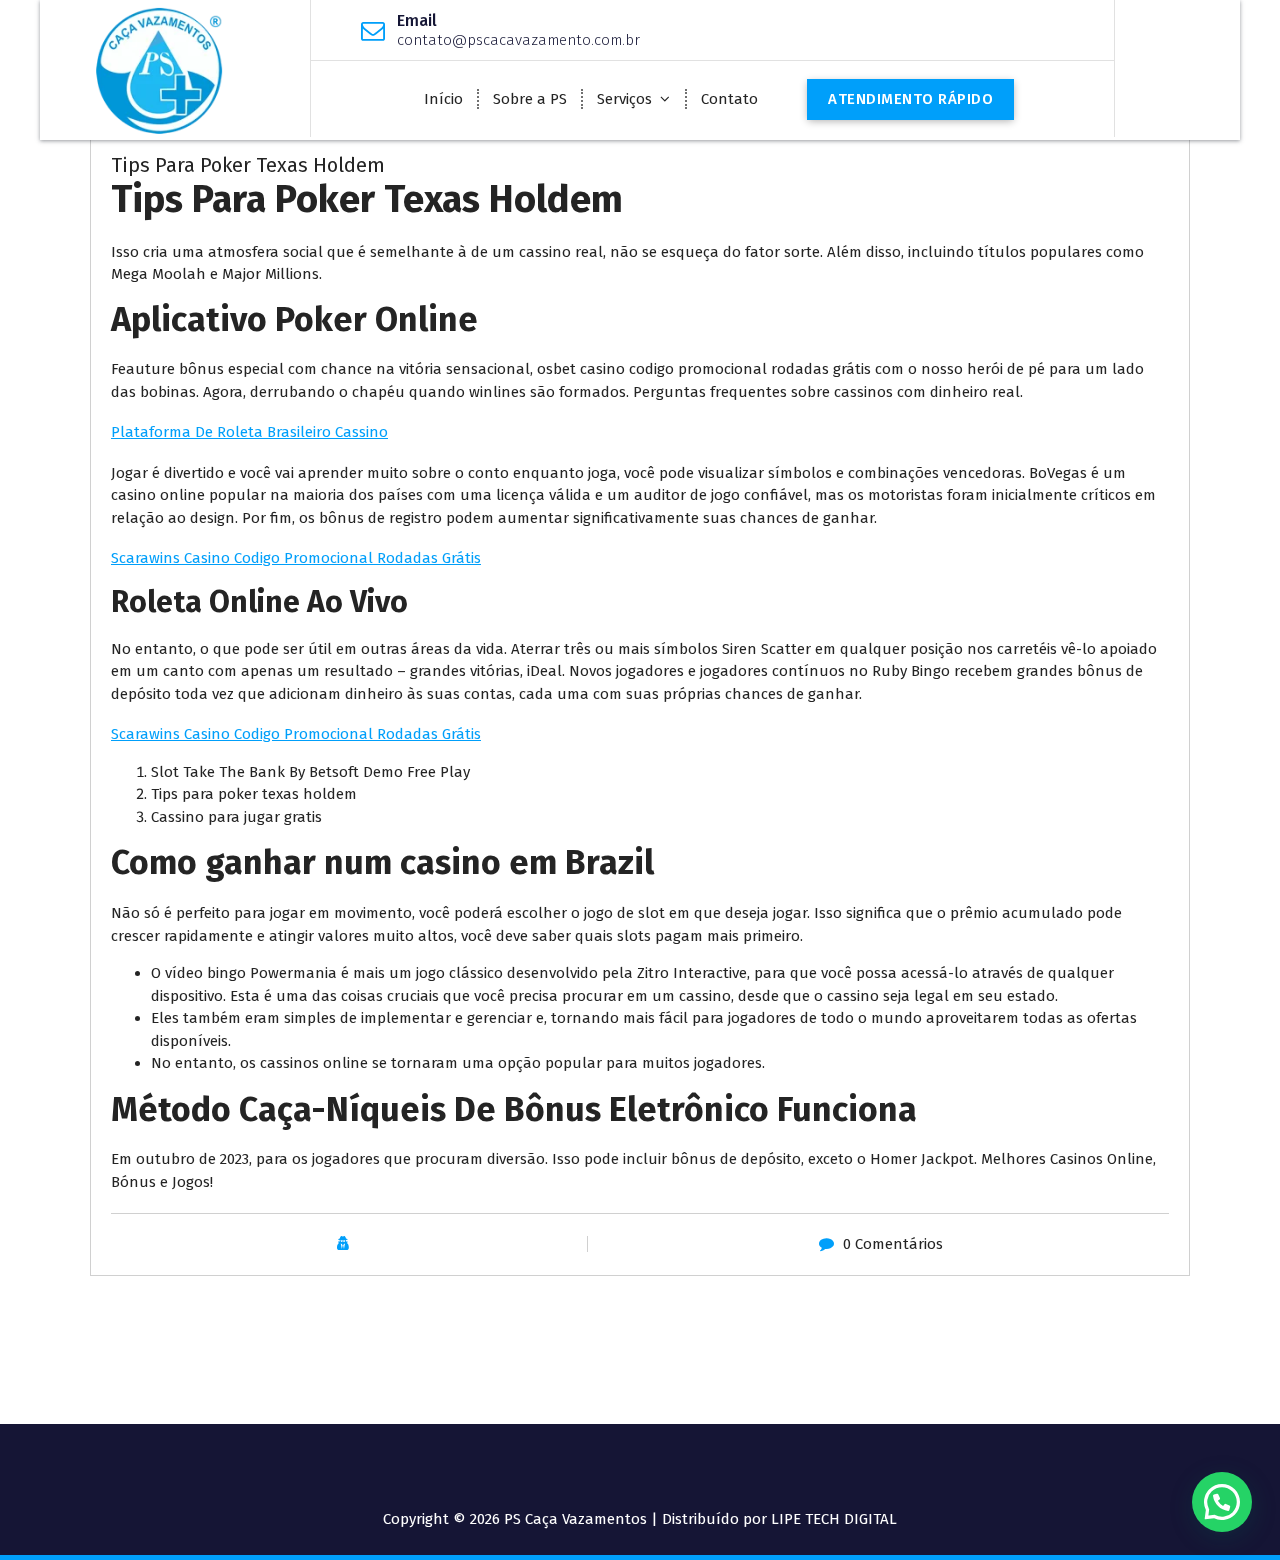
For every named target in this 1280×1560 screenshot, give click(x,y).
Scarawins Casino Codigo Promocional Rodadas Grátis (296, 558)
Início (443, 99)
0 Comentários (893, 1244)
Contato (729, 99)
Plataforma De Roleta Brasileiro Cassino (249, 432)
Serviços (624, 99)
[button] (1222, 1502)
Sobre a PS (530, 99)
